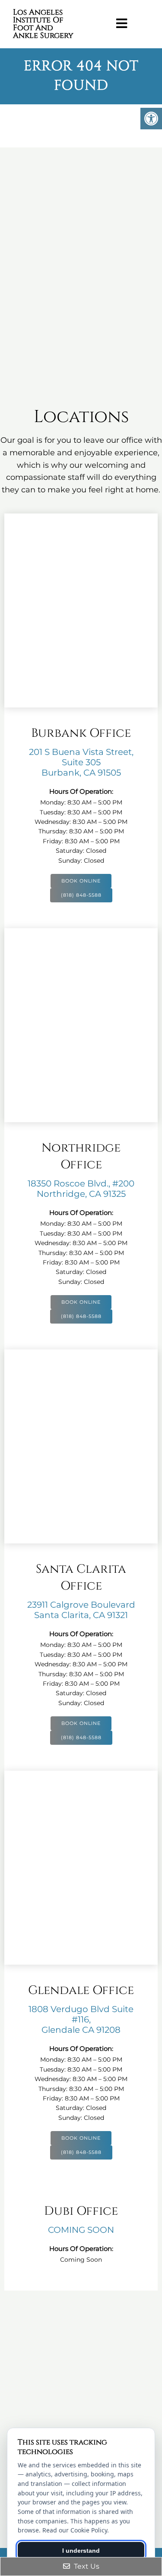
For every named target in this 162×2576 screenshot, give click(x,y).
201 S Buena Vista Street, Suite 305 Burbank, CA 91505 (81, 762)
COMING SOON (81, 2230)
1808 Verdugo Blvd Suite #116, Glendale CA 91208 (81, 2019)
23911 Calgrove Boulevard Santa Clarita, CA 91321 (81, 1610)
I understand (81, 2551)
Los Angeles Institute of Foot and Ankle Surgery (43, 24)
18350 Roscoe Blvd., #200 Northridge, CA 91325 (81, 1189)
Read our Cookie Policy (75, 2530)
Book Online (81, 881)
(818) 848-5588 (81, 895)
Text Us (86, 2566)
